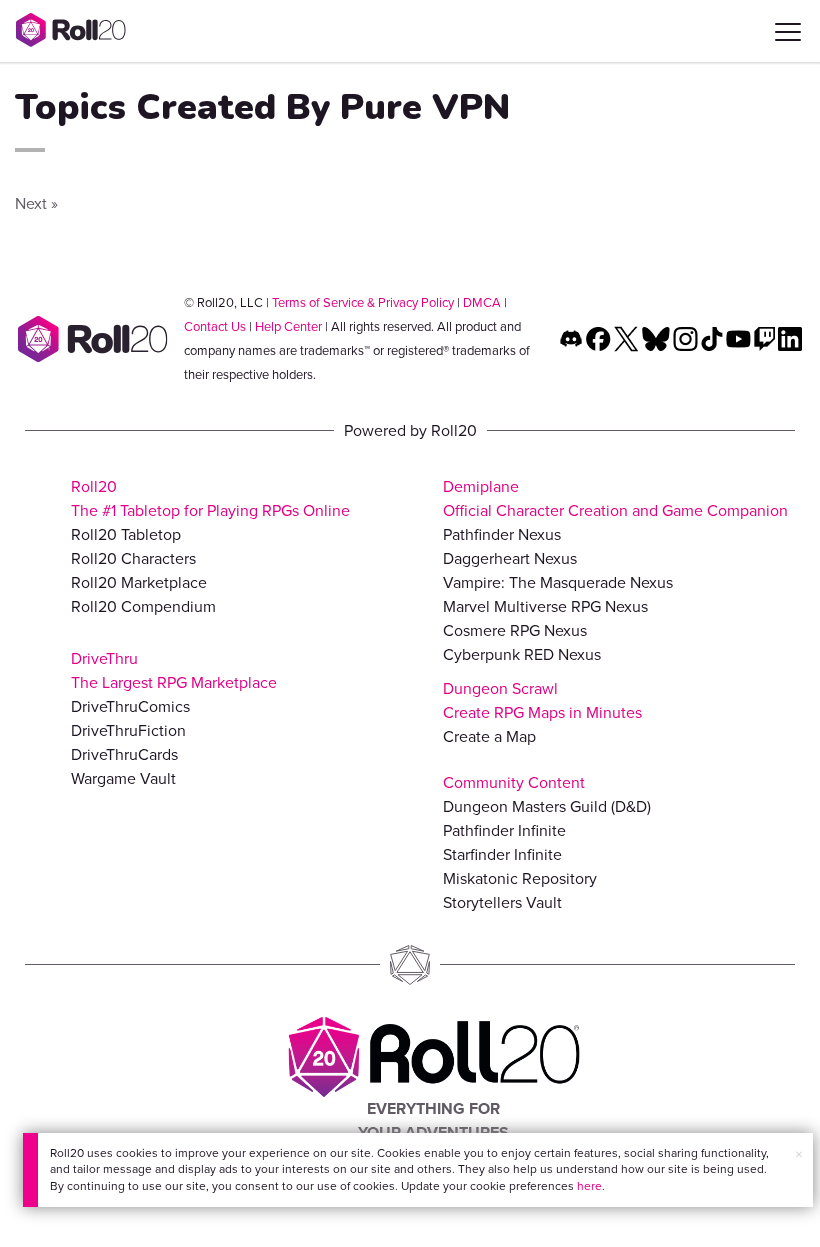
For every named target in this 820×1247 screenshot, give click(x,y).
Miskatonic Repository (520, 878)
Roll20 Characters (133, 558)
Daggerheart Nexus (510, 558)
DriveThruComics (130, 706)
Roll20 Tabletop (126, 534)
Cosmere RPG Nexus (515, 630)
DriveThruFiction (128, 730)
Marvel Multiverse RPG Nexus (545, 606)
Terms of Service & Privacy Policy (363, 302)
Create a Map (489, 736)
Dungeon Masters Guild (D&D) (547, 806)
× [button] (799, 1154)
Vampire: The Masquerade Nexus (558, 582)
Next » (36, 203)
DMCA (482, 302)
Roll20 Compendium (143, 606)
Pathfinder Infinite (504, 830)
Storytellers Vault (502, 902)
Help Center (288, 326)
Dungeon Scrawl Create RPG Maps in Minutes (542, 700)
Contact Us (215, 326)
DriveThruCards (124, 754)
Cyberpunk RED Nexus (522, 654)
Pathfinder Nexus (502, 534)
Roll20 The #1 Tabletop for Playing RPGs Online (210, 498)
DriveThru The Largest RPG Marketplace (174, 670)
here (589, 1186)
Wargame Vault (123, 778)
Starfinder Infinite (502, 854)
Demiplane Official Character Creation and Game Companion (615, 498)
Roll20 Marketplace (139, 582)
